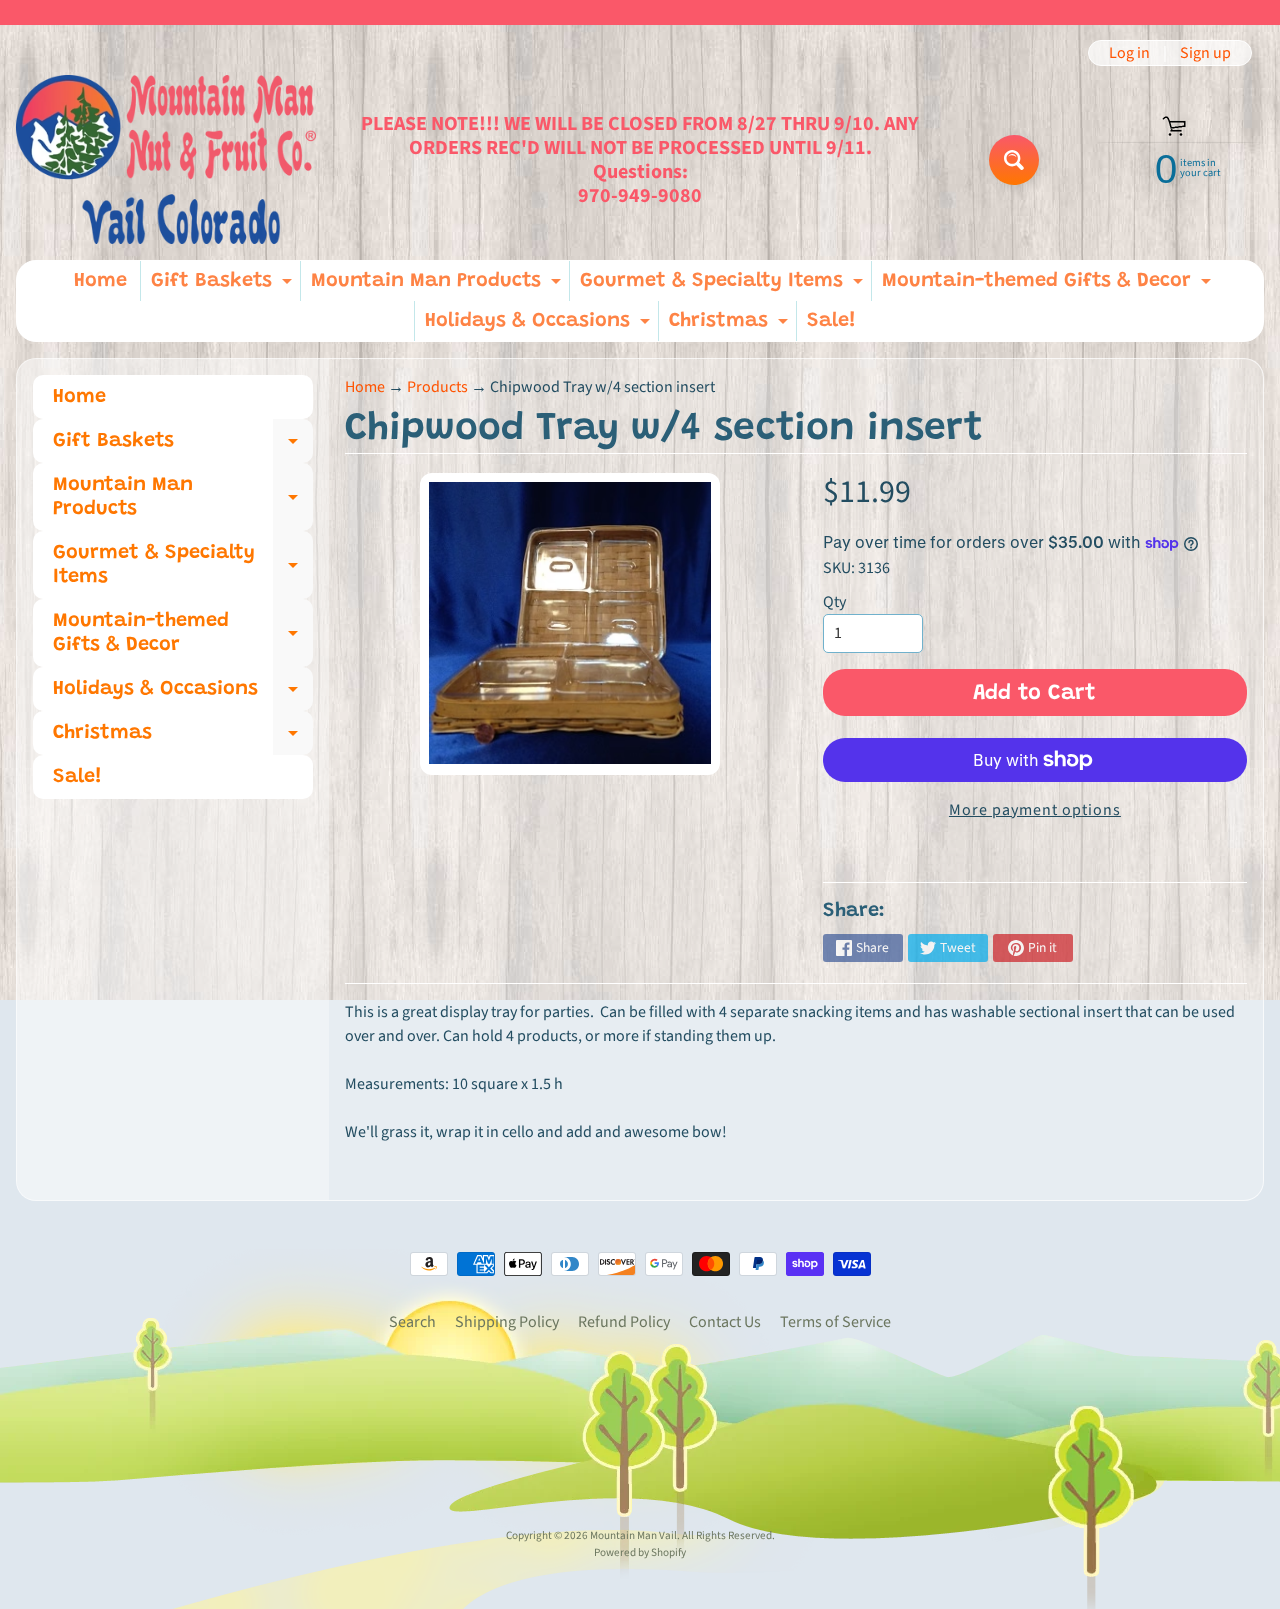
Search (412, 1322)
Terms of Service (835, 1322)
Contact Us (725, 1322)
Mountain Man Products (438, 286)
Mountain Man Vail (633, 1535)
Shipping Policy (507, 1322)
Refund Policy (624, 1322)
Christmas (731, 326)
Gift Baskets (224, 286)
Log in (1129, 53)
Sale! (831, 321)
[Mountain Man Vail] (166, 159)
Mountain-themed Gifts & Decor (1049, 286)
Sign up (1205, 53)
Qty (834, 602)
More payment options (1035, 810)
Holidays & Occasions (540, 326)
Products (437, 387)
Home (100, 281)
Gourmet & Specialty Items (724, 286)
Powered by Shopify (640, 1552)
